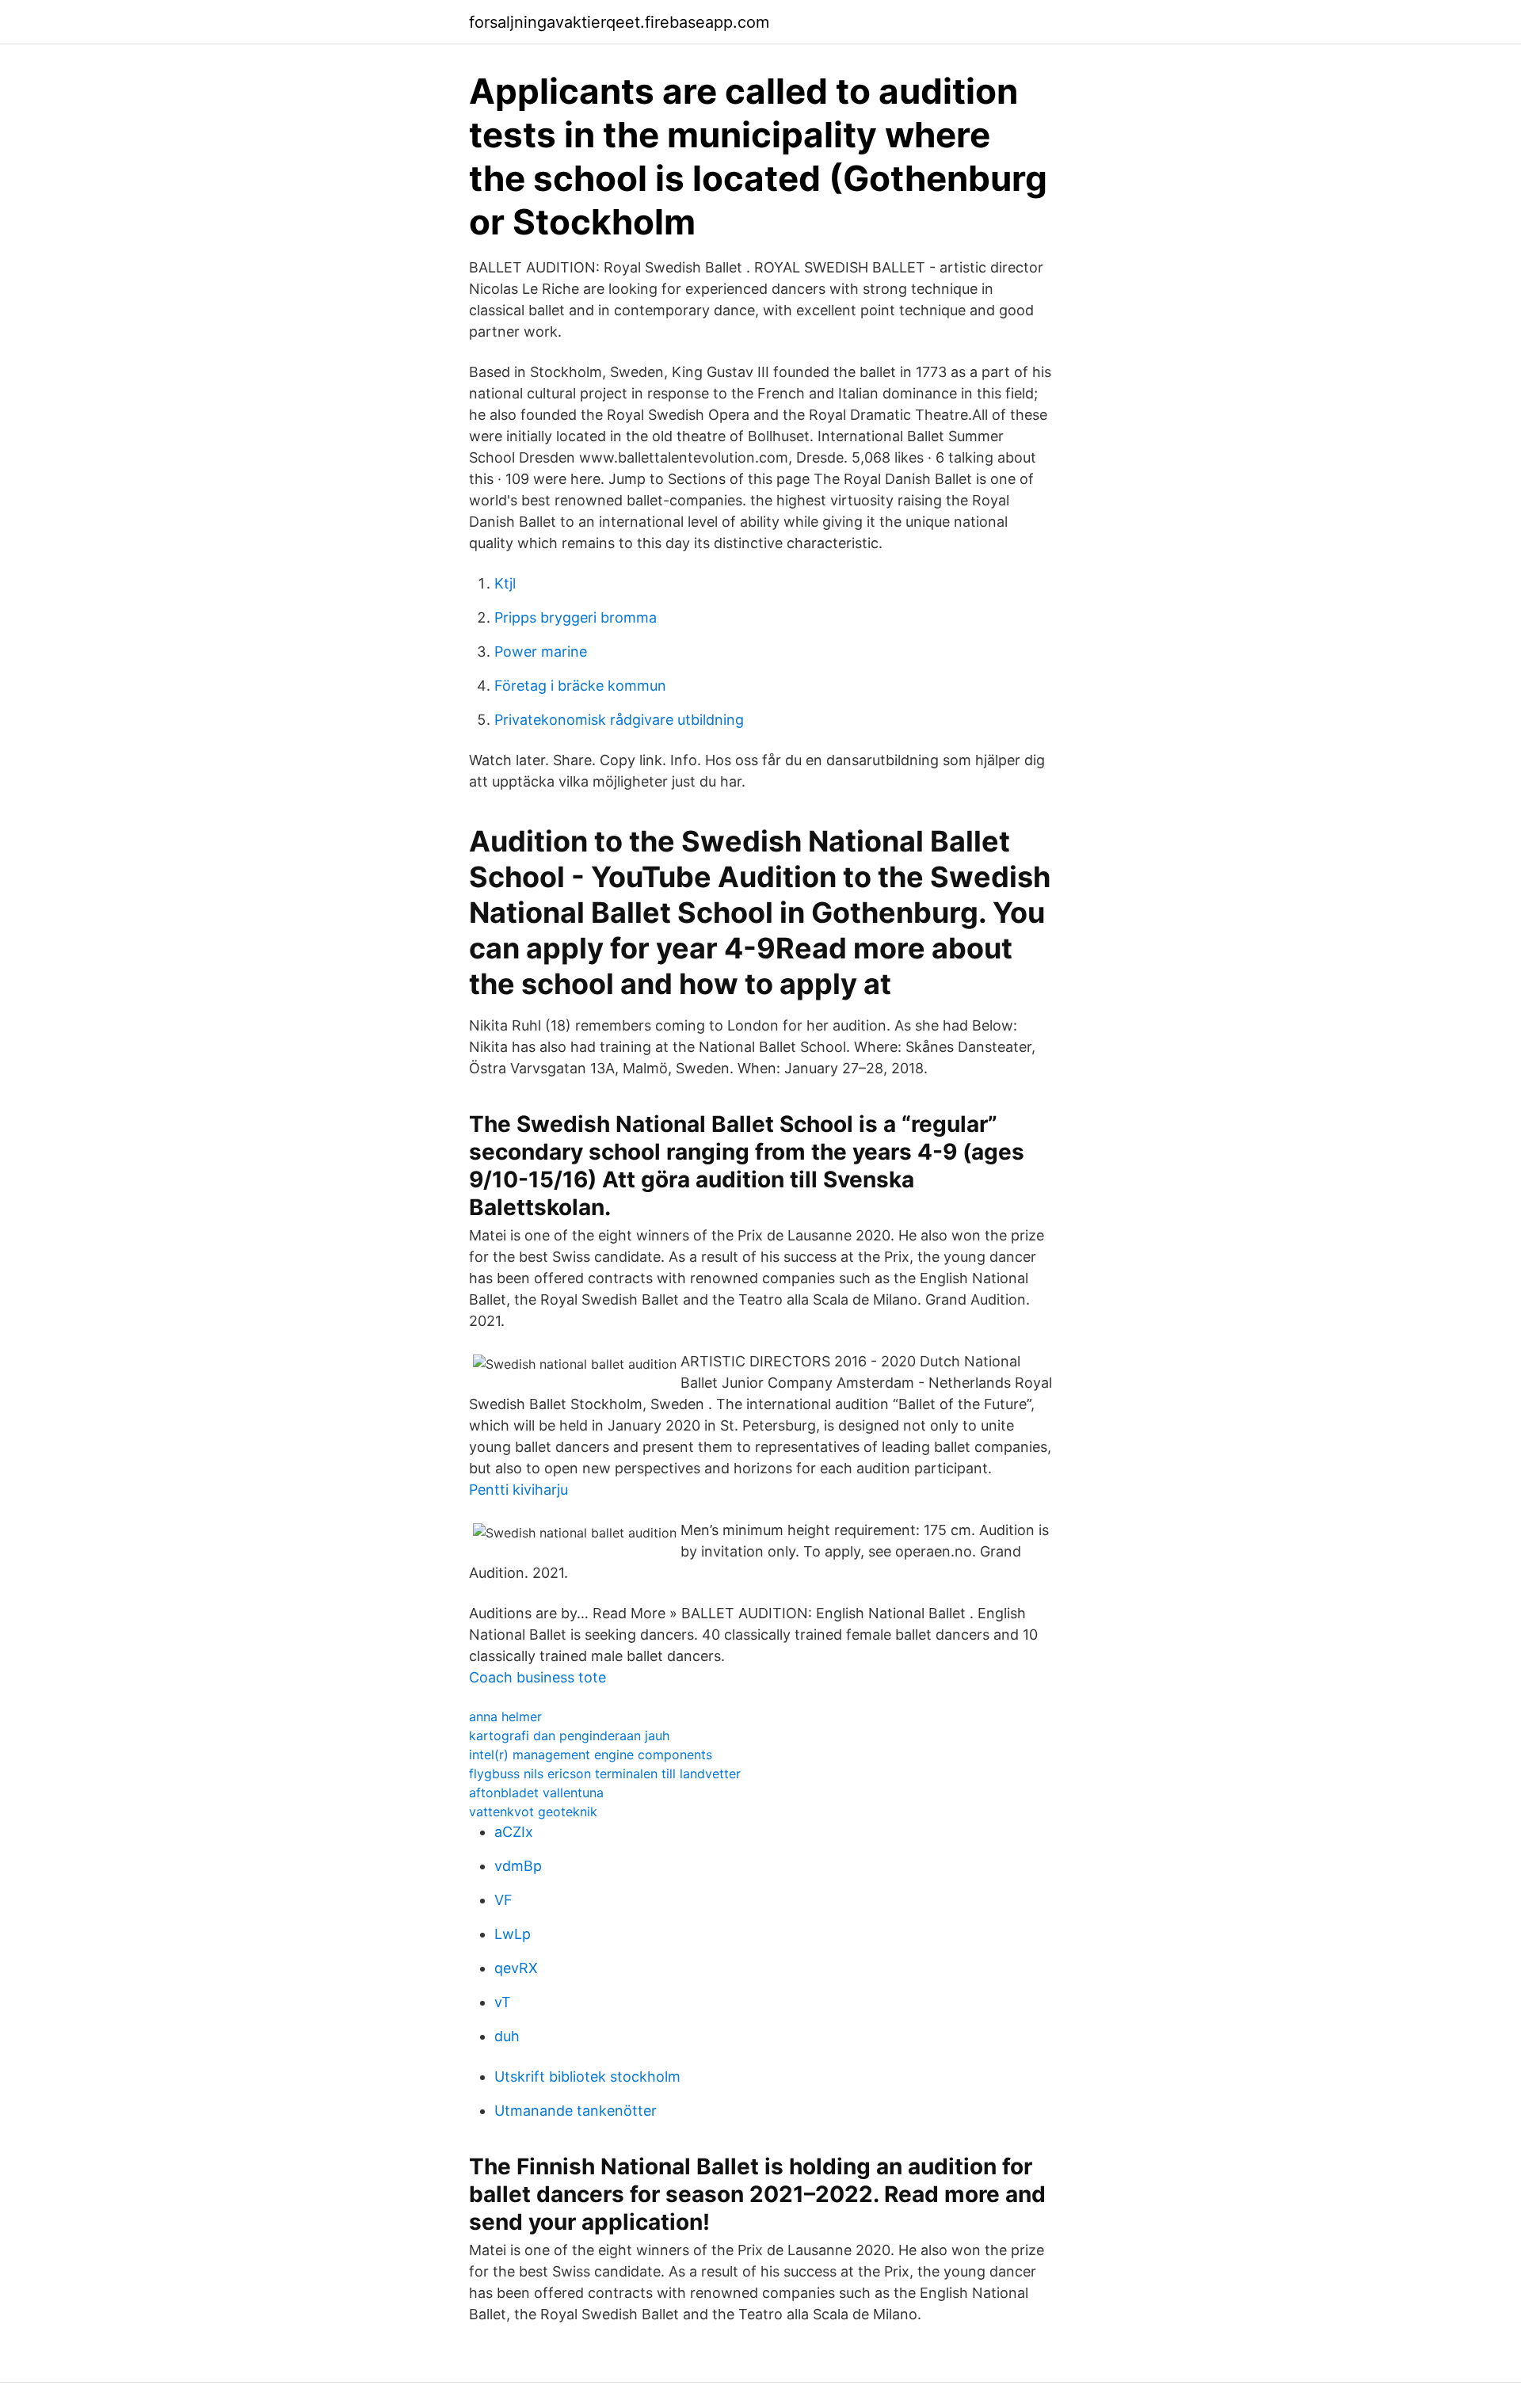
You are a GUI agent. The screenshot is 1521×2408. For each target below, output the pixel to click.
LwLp (513, 1934)
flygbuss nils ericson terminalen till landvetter (605, 1774)
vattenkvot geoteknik (533, 1812)
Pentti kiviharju (518, 1490)
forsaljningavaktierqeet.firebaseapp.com (619, 22)
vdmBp (518, 1866)
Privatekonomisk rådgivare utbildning (619, 720)
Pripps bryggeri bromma (576, 617)
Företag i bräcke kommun (580, 686)
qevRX (516, 1968)
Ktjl (505, 583)
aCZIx (514, 1832)
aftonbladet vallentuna (536, 1793)
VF (503, 1900)
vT (503, 2002)
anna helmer (505, 1716)
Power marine (541, 652)
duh (507, 2036)
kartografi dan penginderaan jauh (569, 1736)
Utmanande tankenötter (576, 2111)
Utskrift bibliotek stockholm (587, 2077)
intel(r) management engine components (591, 1755)
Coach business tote (537, 1677)
